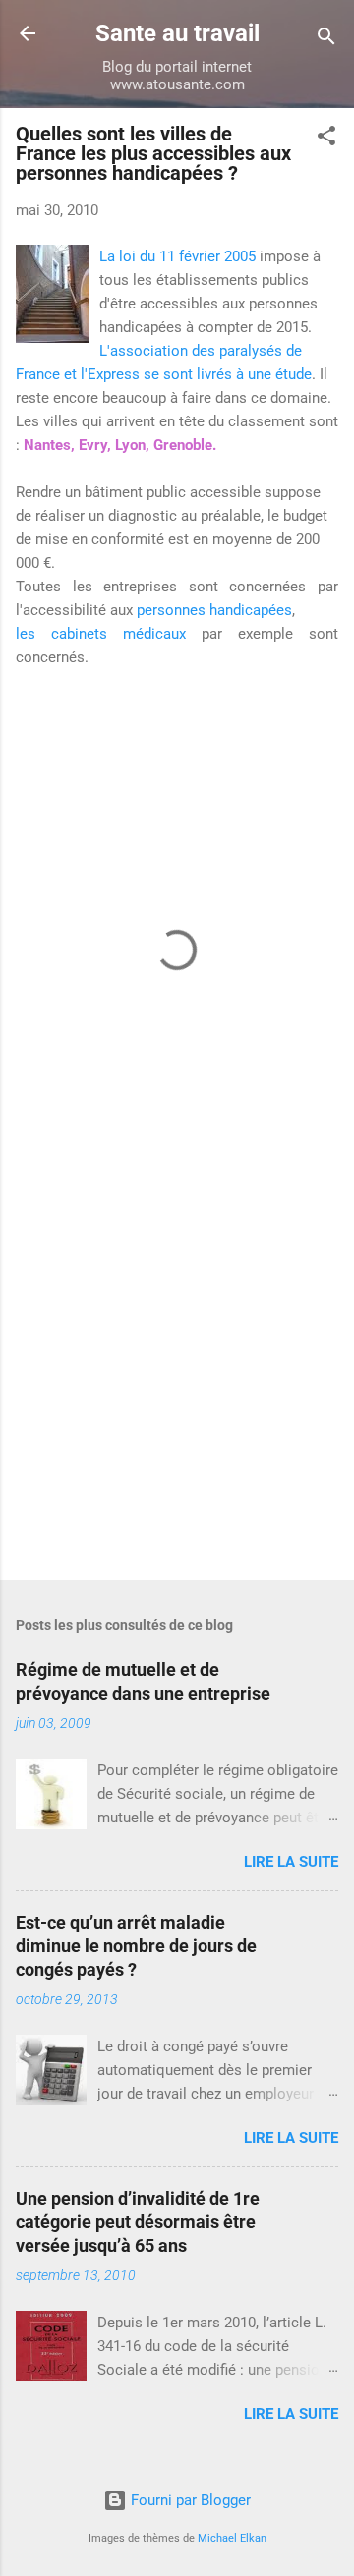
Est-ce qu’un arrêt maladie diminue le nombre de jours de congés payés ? (136, 1946)
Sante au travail (177, 33)
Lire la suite (291, 1862)
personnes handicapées (214, 610)
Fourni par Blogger (189, 2500)
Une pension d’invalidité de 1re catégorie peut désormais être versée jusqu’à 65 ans (138, 2222)
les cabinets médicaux (101, 634)
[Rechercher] (326, 40)
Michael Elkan (232, 2538)
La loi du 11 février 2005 (179, 256)
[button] (326, 139)
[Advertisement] (177, 1372)
